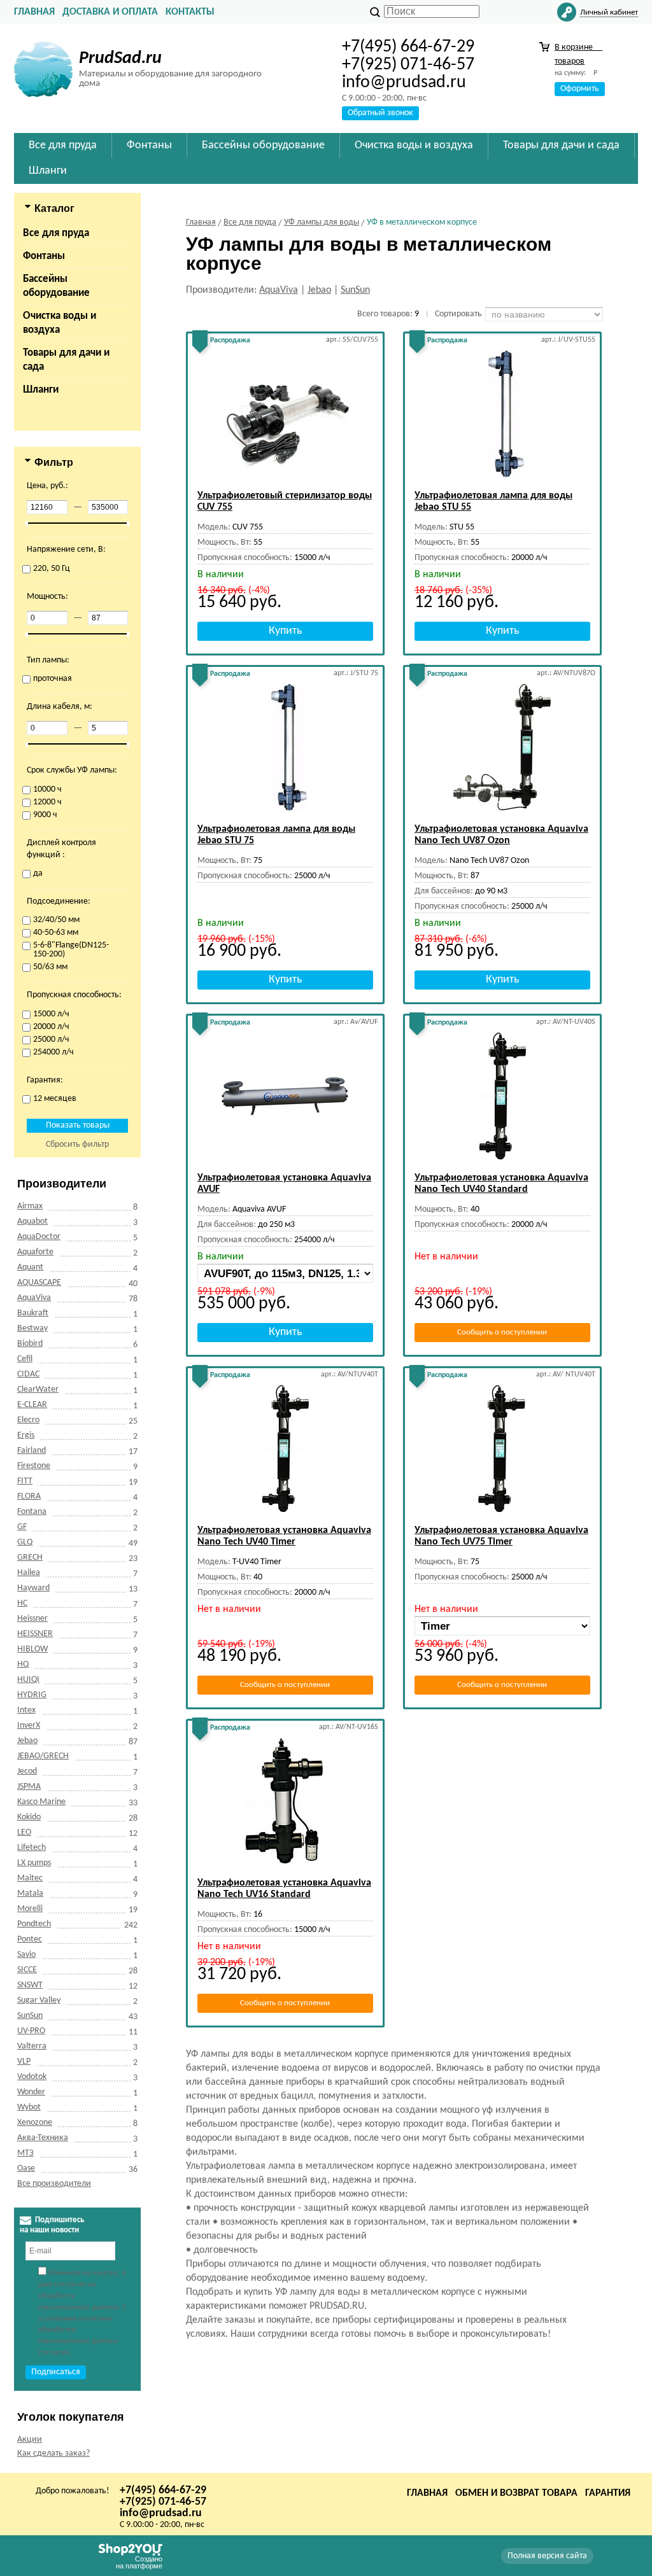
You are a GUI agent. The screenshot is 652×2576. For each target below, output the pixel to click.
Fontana (32, 1512)
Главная (34, 12)
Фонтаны (44, 256)
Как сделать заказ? (53, 2453)
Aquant (30, 1267)
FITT (25, 1481)
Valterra (32, 2046)
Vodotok (32, 2077)
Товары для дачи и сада (66, 360)
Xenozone (35, 2123)
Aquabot (32, 1221)
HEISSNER (35, 1634)
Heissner (32, 1619)
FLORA (29, 1496)
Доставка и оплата (110, 12)
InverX (29, 1725)
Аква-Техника (43, 2138)
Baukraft (33, 1313)
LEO (24, 1832)
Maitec (30, 1878)
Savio (26, 1955)
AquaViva (34, 1298)
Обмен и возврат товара (516, 2493)
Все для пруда (56, 233)
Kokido (29, 1817)
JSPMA (29, 1787)
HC (22, 1603)
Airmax (30, 1206)
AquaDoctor (39, 1237)
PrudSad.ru (120, 59)
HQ (23, 1664)
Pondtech (34, 1924)
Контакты (190, 12)
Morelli (30, 1909)
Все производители (54, 2184)
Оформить (580, 89)
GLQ (25, 1542)
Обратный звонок (380, 113)
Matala (30, 1893)
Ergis (26, 1435)
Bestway (32, 1328)
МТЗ (25, 2153)
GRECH (30, 1557)
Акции (30, 2439)
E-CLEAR (32, 1405)
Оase (26, 2168)
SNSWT (30, 1985)
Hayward (33, 1588)
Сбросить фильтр (77, 1144)
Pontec (30, 1939)
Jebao (27, 1741)
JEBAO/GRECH (43, 1756)
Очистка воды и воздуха (60, 323)
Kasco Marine (41, 1802)
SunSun (30, 2016)
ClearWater (38, 1389)
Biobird (30, 1344)
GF (22, 1527)
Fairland (32, 1451)
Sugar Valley (39, 2000)
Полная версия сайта (547, 2556)
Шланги (41, 390)
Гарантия (608, 2493)
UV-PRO (31, 2031)
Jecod (27, 1771)
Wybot (29, 2107)
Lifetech (32, 1848)
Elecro (28, 1420)
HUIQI (28, 1680)
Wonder (31, 2092)
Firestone (34, 1466)
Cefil (25, 1359)
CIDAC (28, 1374)
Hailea (29, 1573)
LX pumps (34, 1863)
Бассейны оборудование (56, 286)
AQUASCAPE (39, 1283)
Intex (26, 1710)
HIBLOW (32, 1649)
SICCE (27, 1970)
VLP (24, 2061)
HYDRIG (32, 1695)
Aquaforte (35, 1252)
